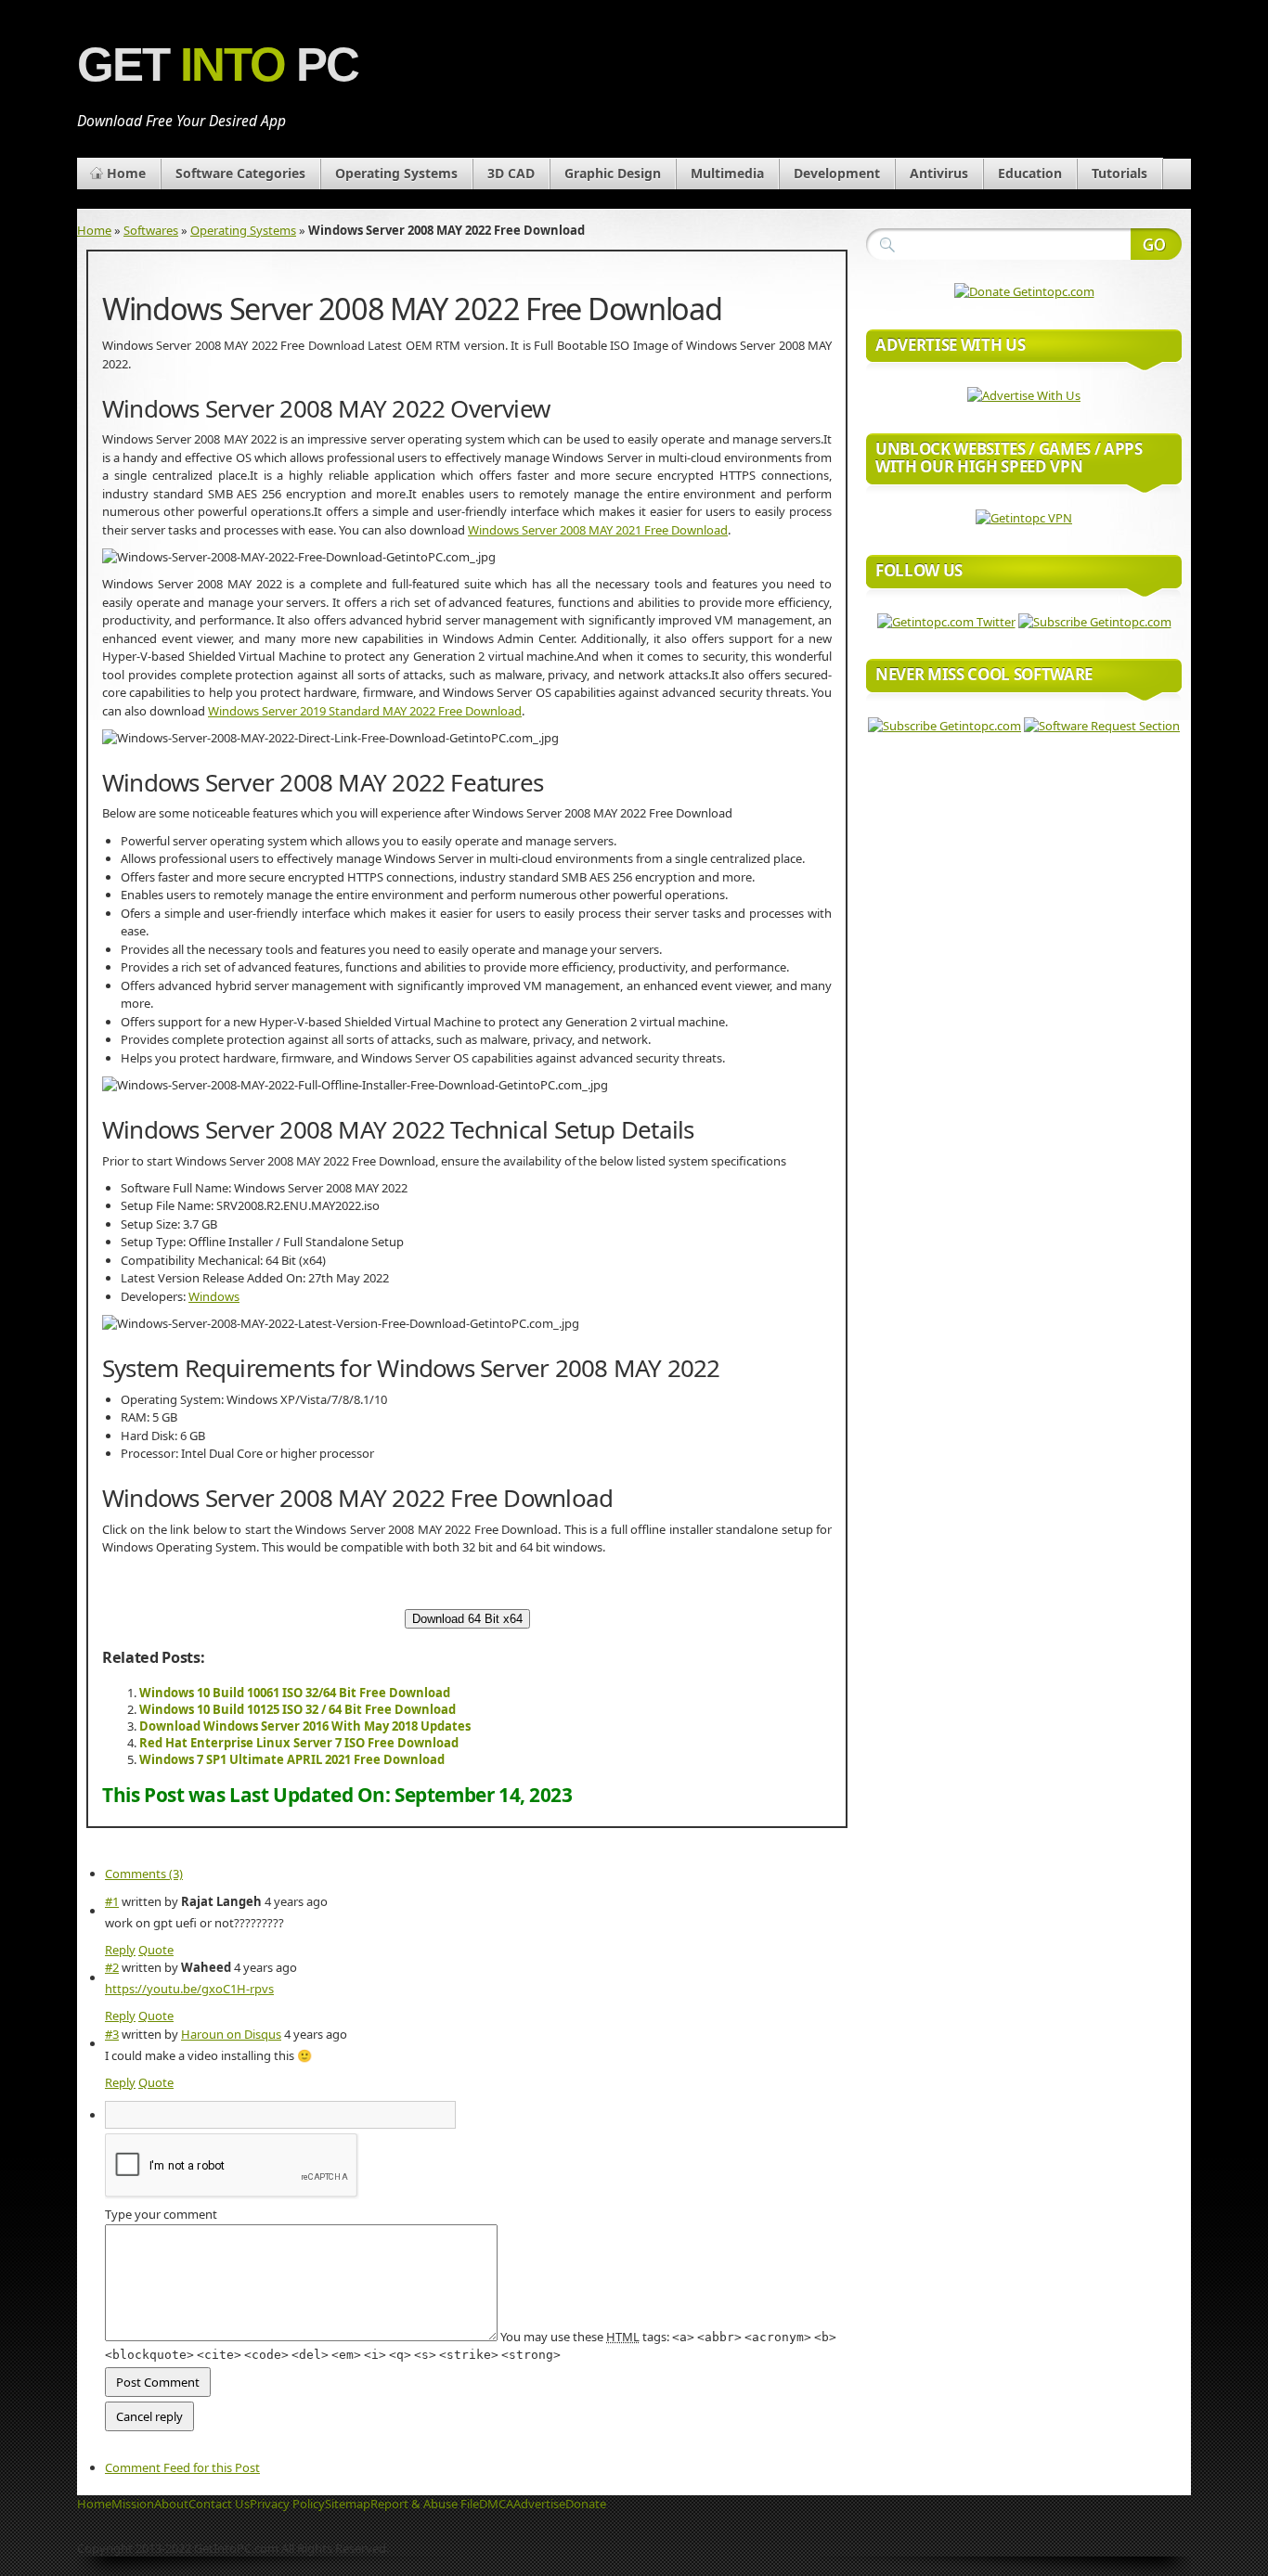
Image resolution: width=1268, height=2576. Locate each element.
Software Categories (240, 173)
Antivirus (939, 173)
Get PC (218, 64)
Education (1030, 173)
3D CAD (511, 173)
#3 (112, 2034)
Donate (586, 2504)
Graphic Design (613, 173)
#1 (112, 1901)
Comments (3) (144, 1874)
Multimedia (727, 173)
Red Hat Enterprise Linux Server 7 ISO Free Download (299, 1743)
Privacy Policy (287, 2504)
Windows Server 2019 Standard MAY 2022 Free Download (365, 711)
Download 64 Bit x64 (467, 1619)
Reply (120, 1950)
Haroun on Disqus (231, 2034)
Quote (156, 1950)
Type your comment (161, 2214)
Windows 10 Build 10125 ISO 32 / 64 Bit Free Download (298, 1709)
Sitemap (348, 2504)
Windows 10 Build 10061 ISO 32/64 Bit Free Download (295, 1693)
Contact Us (219, 2504)
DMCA (496, 2504)
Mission (133, 2504)
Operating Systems (396, 173)
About (171, 2504)
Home (126, 173)
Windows (214, 1296)
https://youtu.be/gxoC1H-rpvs (189, 1989)
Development (837, 173)
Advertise (539, 2504)
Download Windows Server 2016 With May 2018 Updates (305, 1726)
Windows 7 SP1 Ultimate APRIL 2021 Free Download (292, 1759)
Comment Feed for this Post (182, 2467)
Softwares (151, 230)
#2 (112, 1967)
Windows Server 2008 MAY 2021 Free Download (598, 530)
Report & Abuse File (425, 2504)
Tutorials (1119, 173)
